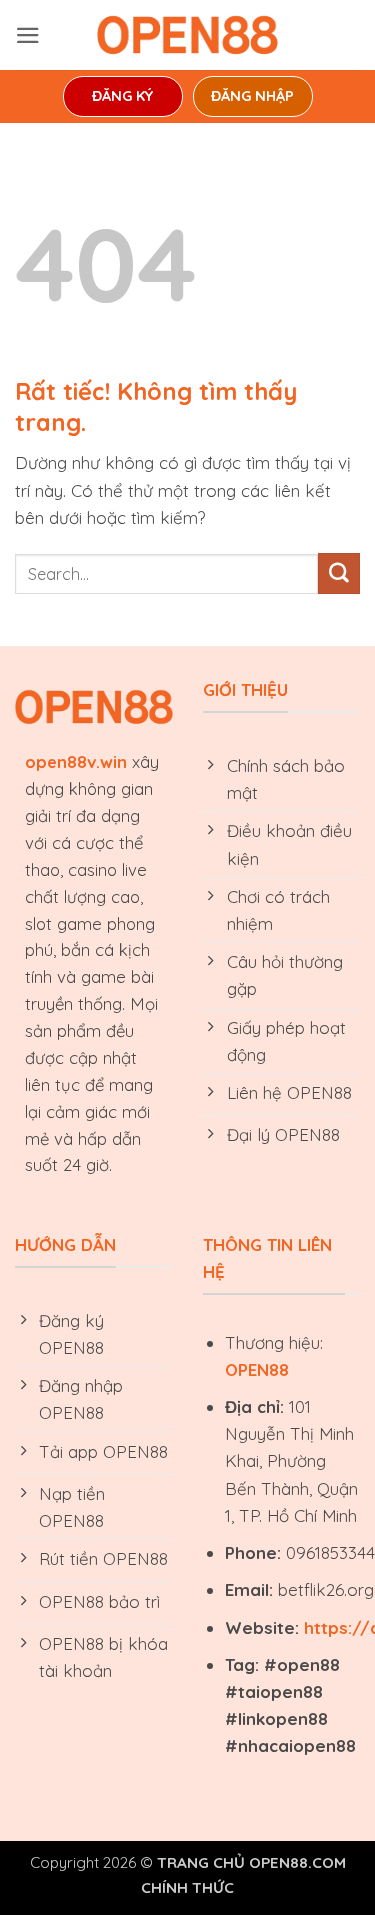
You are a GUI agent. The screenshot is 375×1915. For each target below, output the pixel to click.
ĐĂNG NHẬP (252, 96)
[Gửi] (339, 573)
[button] (28, 35)
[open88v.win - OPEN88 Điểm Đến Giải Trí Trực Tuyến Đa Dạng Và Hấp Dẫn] (188, 35)
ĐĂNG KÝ (122, 96)
